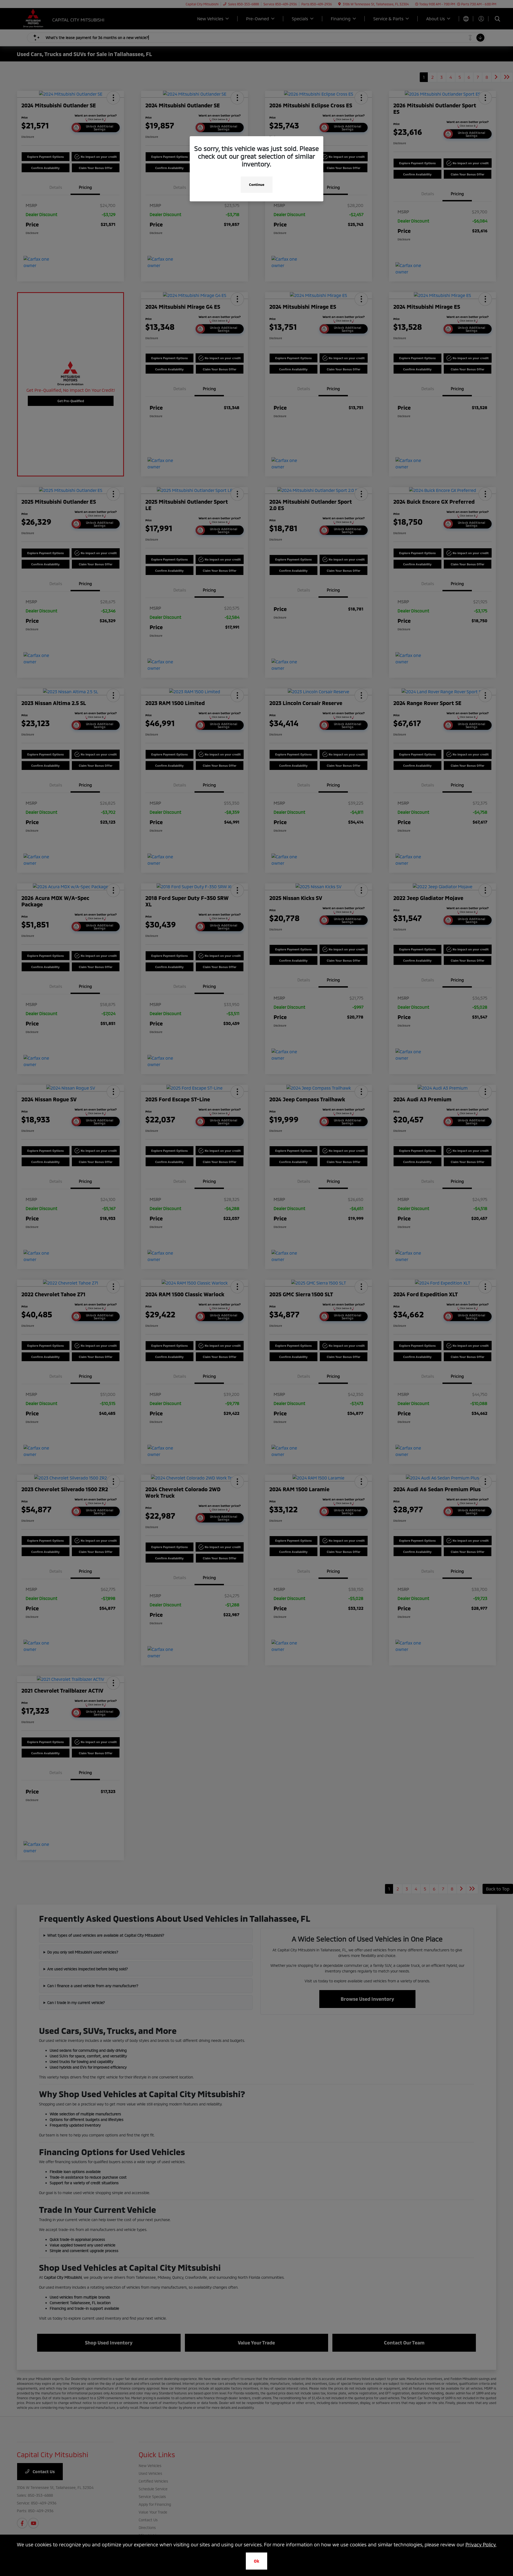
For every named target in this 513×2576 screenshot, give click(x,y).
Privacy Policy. (481, 2544)
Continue (257, 185)
